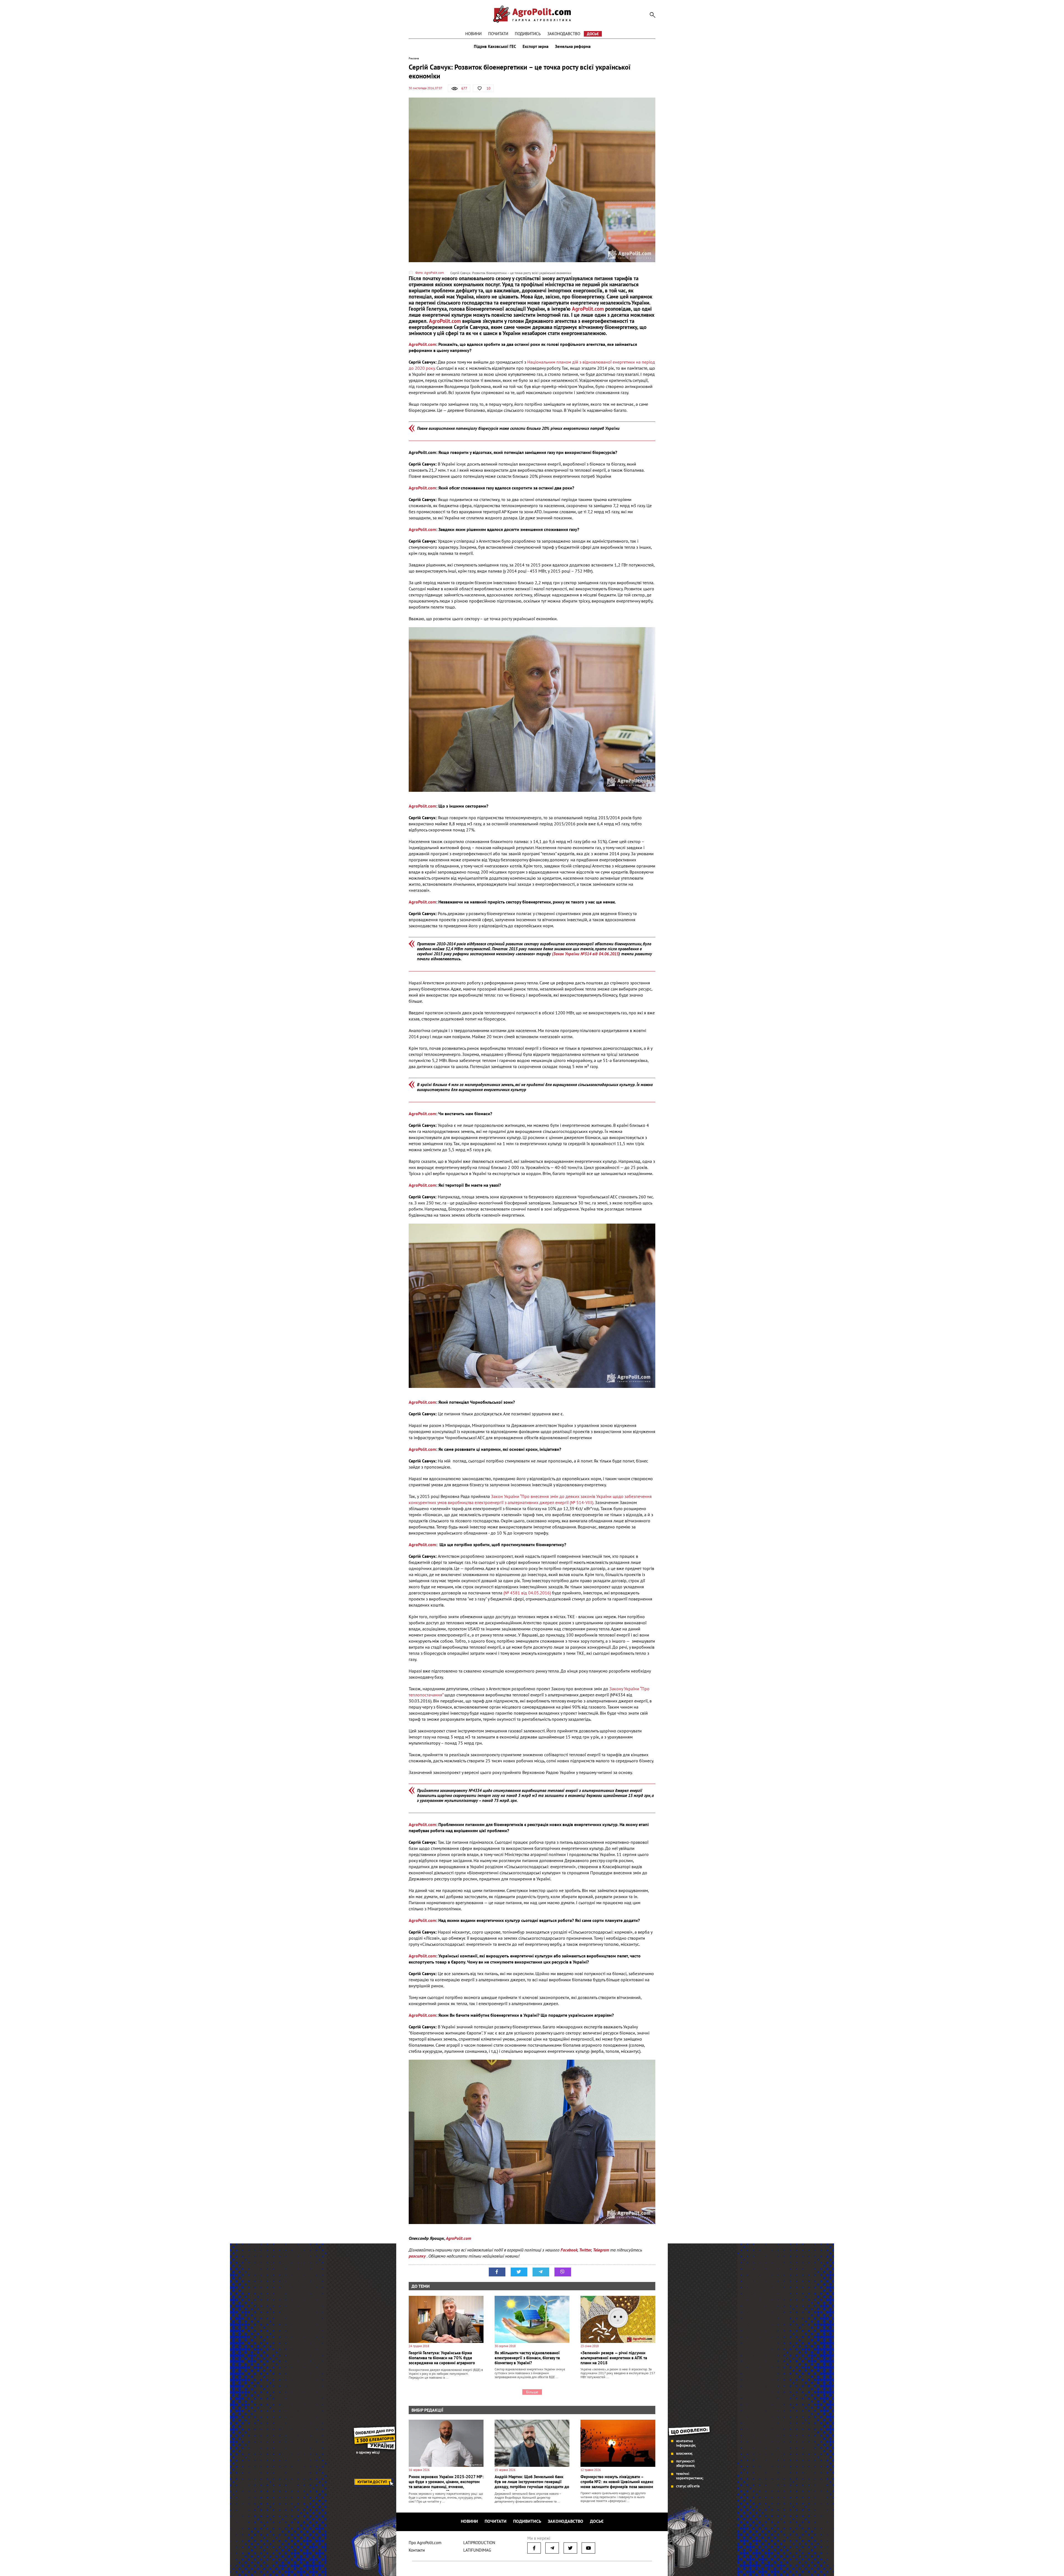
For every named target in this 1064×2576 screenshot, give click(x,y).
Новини (473, 34)
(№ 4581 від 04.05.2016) (527, 1593)
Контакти (417, 2550)
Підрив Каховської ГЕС (495, 47)
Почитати (498, 34)
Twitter (585, 2250)
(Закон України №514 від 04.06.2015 (585, 954)
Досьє (593, 34)
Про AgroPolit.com (425, 2543)
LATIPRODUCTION (479, 2543)
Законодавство (564, 34)
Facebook (569, 2250)
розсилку (418, 2256)
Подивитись (528, 34)
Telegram (601, 2250)
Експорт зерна (535, 47)
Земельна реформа (573, 47)
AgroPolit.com (588, 309)
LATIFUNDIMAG (477, 2550)
